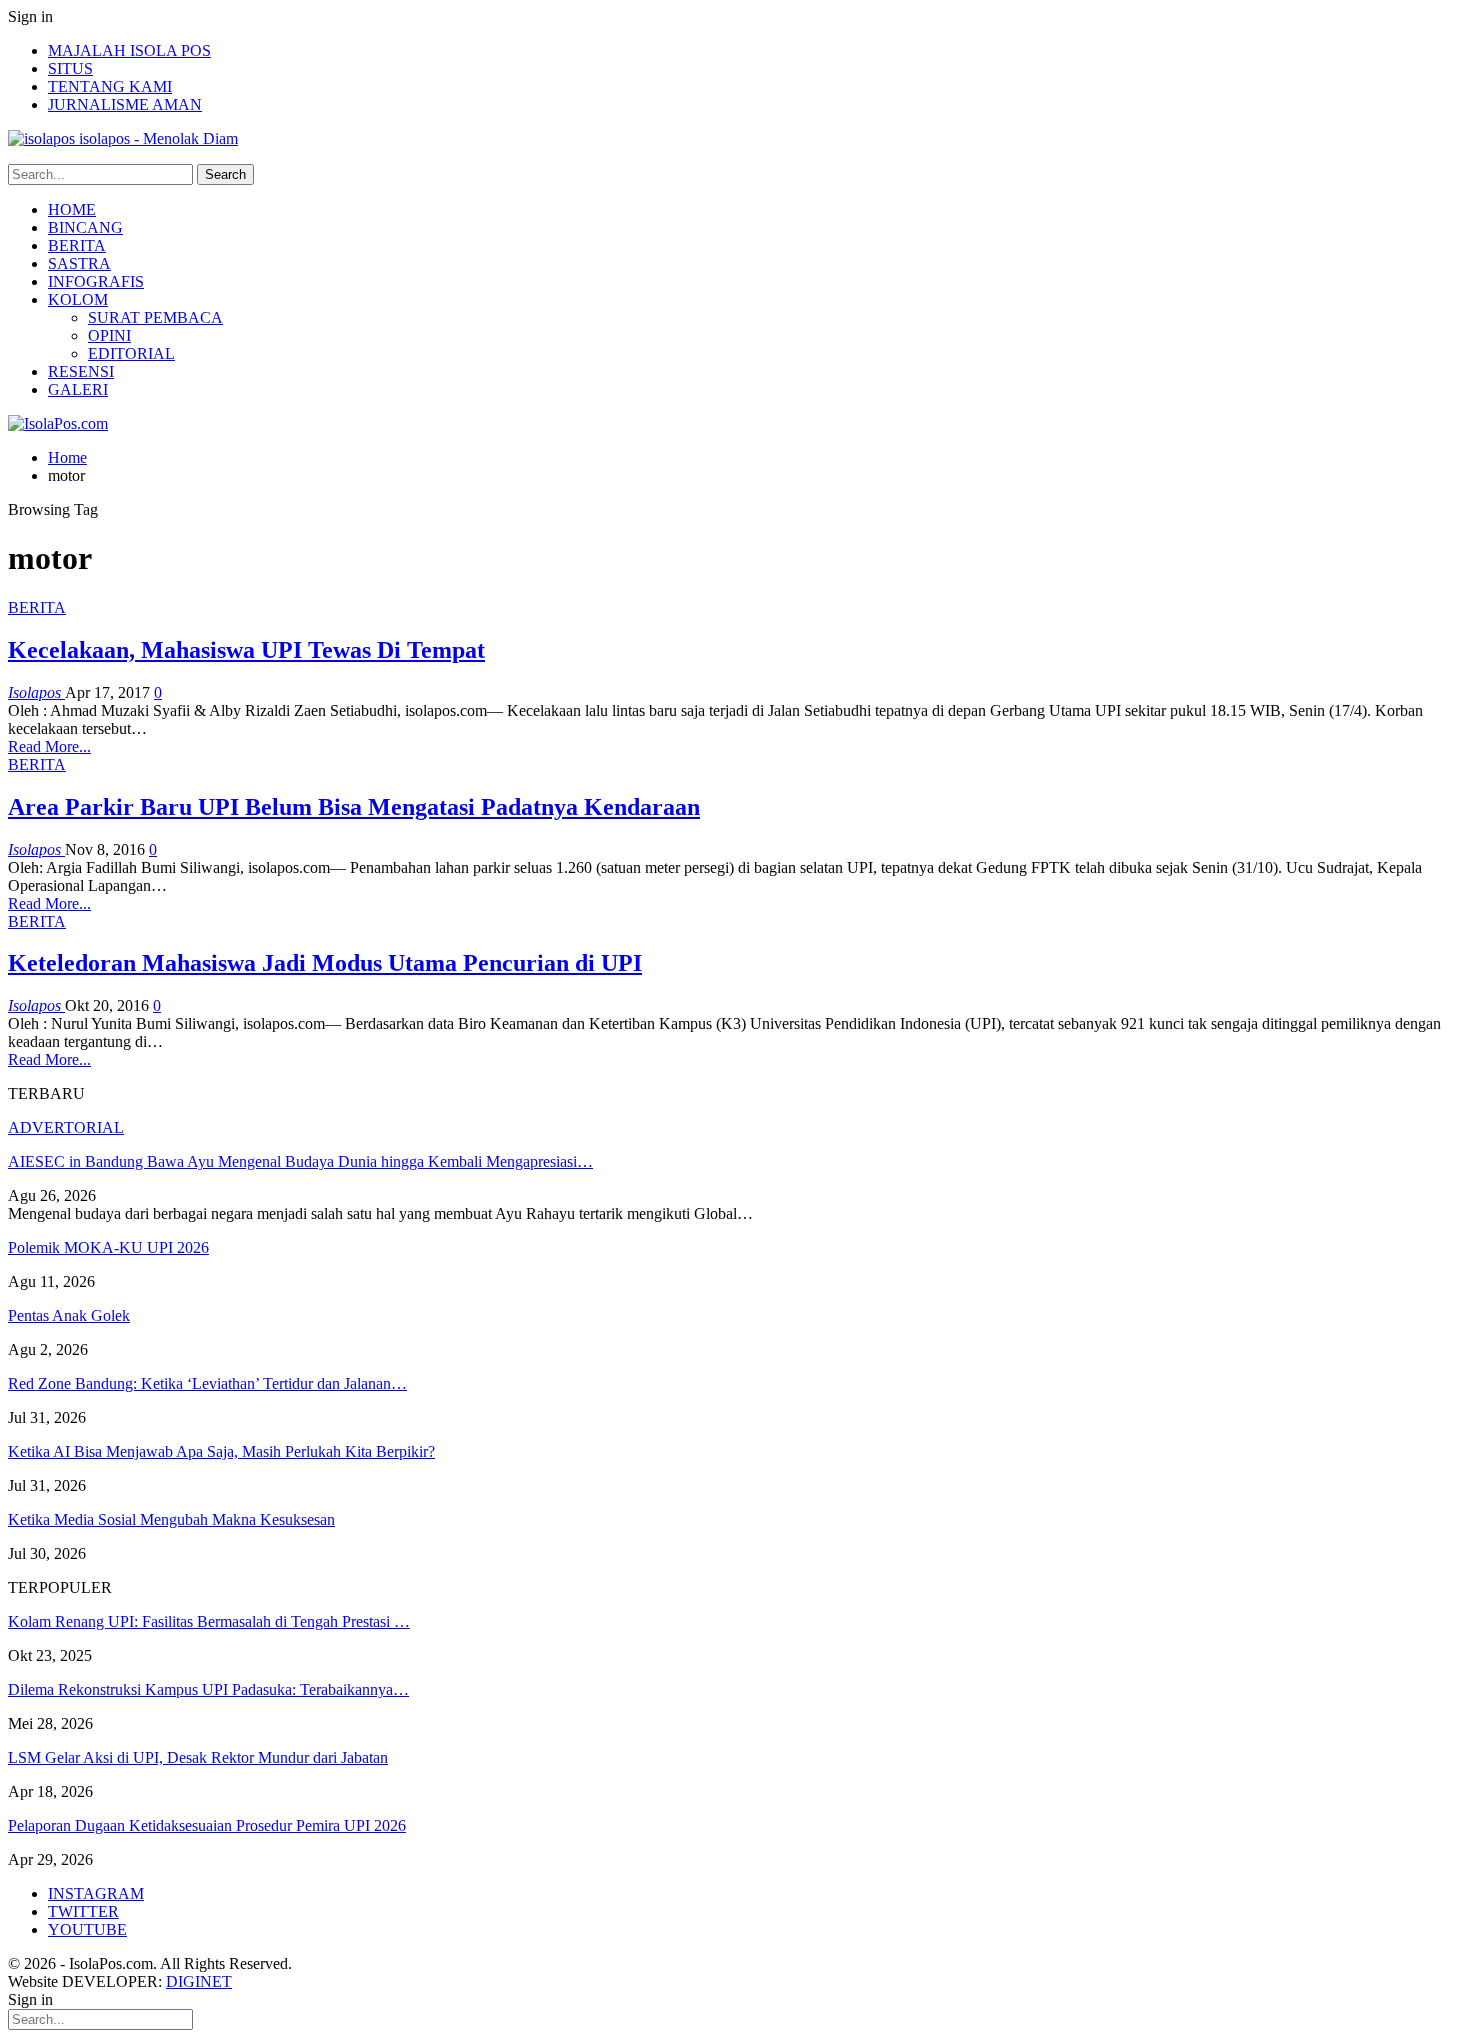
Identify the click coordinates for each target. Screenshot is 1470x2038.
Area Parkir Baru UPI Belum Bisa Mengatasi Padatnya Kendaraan (354, 807)
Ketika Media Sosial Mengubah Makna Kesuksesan (171, 1519)
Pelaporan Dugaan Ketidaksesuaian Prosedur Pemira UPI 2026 (207, 1825)
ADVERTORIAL (66, 1127)
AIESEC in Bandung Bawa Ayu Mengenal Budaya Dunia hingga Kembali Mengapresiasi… (300, 1161)
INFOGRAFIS (96, 281)
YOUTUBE (87, 1929)
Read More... (49, 746)
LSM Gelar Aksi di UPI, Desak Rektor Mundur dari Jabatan (198, 1757)
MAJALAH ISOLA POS (129, 50)
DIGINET (199, 1981)
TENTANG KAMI (110, 86)
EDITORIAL (131, 353)
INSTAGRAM (96, 1893)
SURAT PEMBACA (155, 317)
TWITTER (83, 1911)
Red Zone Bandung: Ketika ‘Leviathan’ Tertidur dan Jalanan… (207, 1383)
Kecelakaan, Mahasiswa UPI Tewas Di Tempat (246, 650)
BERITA (77, 245)
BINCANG (85, 227)
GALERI (78, 389)
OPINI (109, 335)
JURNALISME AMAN (125, 104)
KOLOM (78, 299)
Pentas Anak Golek (69, 1315)
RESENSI (81, 371)
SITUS (70, 68)
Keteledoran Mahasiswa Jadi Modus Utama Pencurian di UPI (325, 963)
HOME (72, 209)
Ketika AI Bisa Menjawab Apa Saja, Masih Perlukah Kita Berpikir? (221, 1451)
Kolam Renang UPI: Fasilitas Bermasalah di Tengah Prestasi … (209, 1621)
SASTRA (79, 263)
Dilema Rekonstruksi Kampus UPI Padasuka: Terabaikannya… (208, 1689)
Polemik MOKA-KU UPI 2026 (108, 1247)
